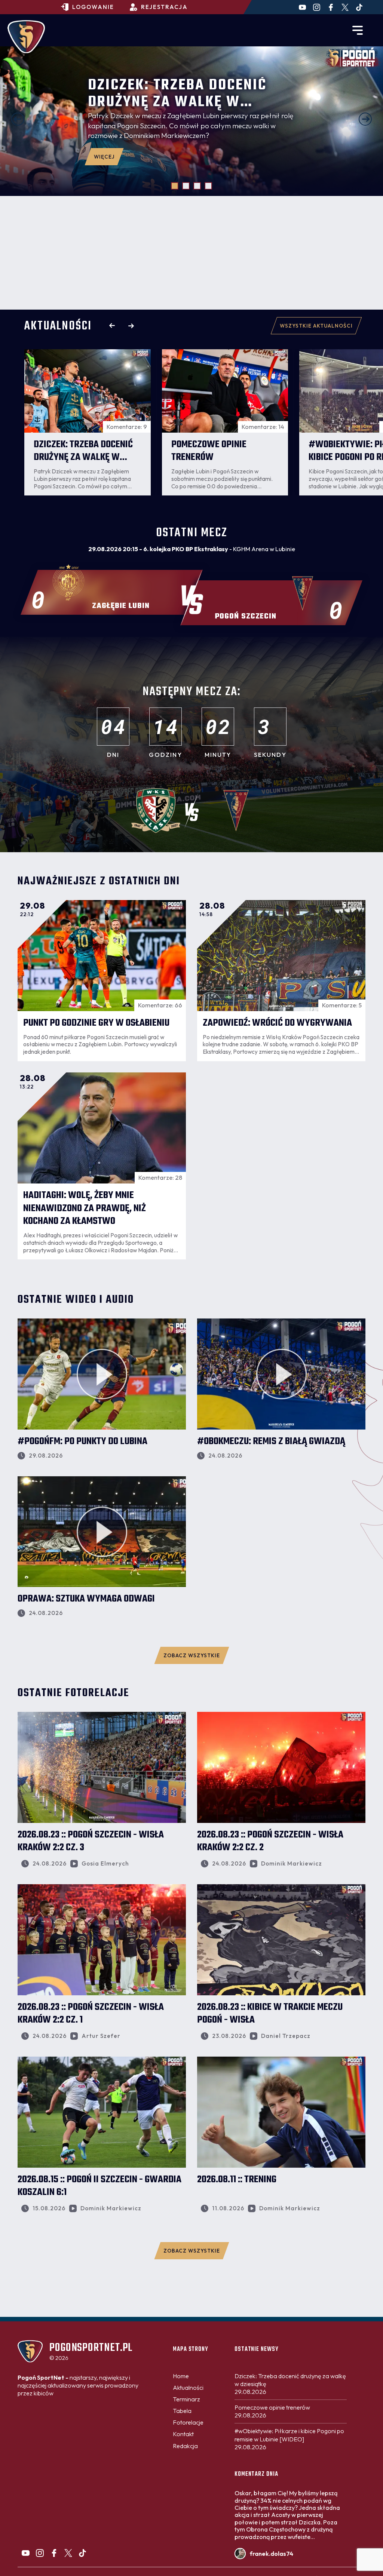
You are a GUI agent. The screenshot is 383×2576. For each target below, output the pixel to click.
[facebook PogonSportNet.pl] (331, 7)
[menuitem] (181, 2376)
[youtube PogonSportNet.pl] (302, 7)
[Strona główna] (26, 37)
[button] (18, 119)
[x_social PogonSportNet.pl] (345, 7)
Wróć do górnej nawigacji (191, 2328)
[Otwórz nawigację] (358, 30)
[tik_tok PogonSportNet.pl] (359, 7)
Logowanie (93, 7)
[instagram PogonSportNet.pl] (317, 7)
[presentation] (112, 326)
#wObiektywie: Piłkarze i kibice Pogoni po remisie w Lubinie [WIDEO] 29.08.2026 (289, 2439)
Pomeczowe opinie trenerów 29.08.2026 (272, 2411)
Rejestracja (164, 7)
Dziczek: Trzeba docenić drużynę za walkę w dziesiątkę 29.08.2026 (290, 2384)
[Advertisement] (191, 253)
